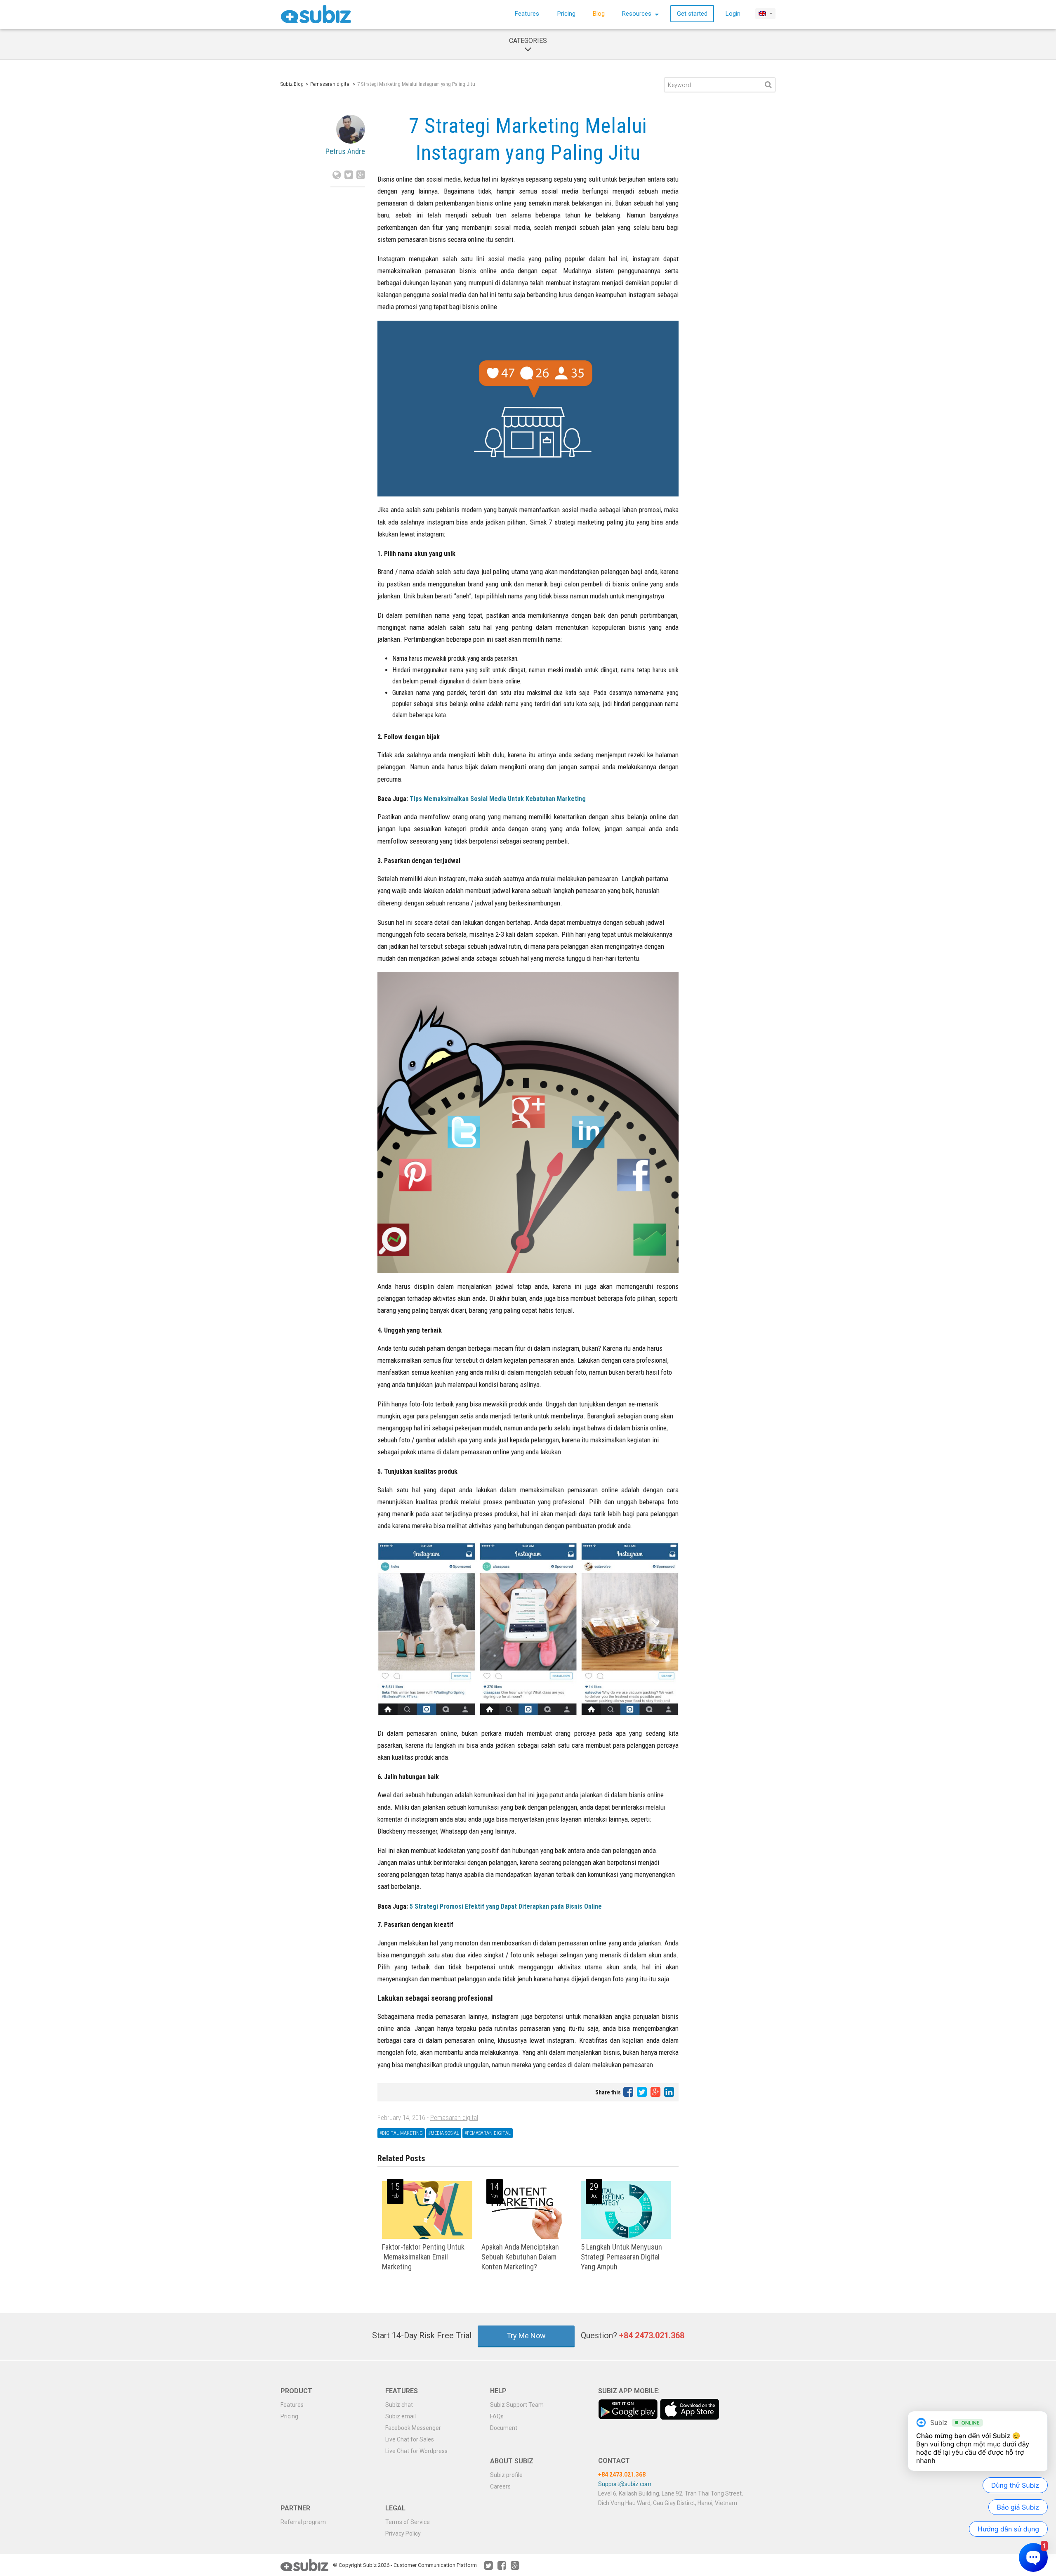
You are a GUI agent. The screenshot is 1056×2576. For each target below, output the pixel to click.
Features (527, 14)
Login (733, 14)
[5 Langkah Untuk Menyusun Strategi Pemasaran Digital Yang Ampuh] (626, 2237)
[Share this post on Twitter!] (642, 2092)
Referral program (303, 2522)
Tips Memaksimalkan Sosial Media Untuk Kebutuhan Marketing (498, 799)
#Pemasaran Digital (488, 2133)
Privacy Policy (403, 2533)
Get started (692, 14)
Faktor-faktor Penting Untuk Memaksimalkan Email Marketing (423, 2257)
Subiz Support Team (517, 2405)
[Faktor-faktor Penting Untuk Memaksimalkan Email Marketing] (427, 2237)
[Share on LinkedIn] (669, 2092)
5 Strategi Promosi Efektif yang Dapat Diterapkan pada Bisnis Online (506, 1906)
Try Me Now (526, 2336)
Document (504, 2428)
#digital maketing (401, 2133)
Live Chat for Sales (410, 2439)
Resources (638, 14)
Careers (500, 2486)
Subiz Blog (292, 84)
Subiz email (401, 2416)
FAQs (497, 2416)
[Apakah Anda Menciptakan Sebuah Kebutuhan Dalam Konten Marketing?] (527, 2237)
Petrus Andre (345, 151)
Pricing (566, 14)
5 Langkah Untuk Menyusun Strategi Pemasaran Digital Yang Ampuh (621, 2257)
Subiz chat (399, 2405)
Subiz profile (506, 2475)
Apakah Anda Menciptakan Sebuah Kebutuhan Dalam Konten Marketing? (520, 2257)
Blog (599, 14)
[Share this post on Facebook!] (629, 2092)
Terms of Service (408, 2522)
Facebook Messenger (413, 2428)
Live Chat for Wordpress (416, 2451)
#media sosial (444, 2133)
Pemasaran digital (330, 84)
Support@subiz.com (625, 2484)
